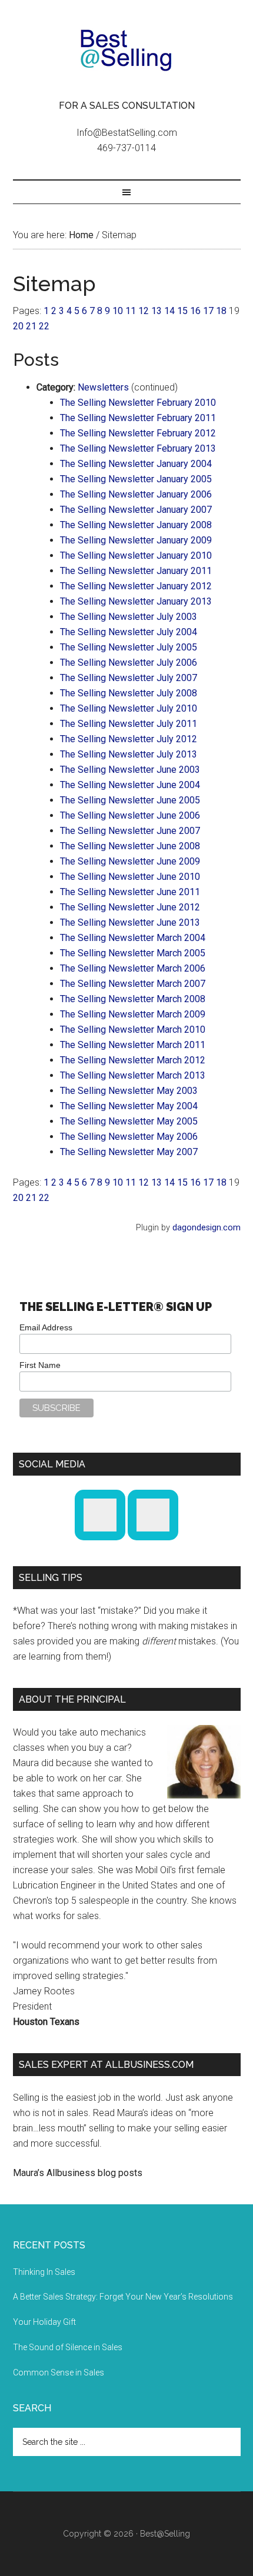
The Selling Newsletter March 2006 (133, 968)
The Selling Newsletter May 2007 (129, 1152)
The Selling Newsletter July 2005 (129, 647)
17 (208, 311)
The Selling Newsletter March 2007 (133, 984)
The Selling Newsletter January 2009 (136, 540)
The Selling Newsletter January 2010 (136, 555)
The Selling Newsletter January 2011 (136, 571)
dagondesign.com (207, 1228)
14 (169, 311)
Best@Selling (127, 50)
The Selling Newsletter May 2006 (129, 1137)
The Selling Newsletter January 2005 (136, 479)
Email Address (46, 1327)
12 (144, 311)
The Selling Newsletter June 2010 (130, 877)
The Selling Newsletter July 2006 (129, 663)
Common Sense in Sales (59, 2373)
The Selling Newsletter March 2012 (133, 1060)
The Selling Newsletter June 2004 (130, 785)
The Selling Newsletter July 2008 (129, 693)
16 (195, 311)
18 (221, 311)
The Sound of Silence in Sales (68, 2347)
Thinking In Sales (44, 2272)
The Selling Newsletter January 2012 (136, 586)
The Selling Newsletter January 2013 (136, 601)
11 (131, 311)
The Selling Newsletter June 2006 (130, 815)
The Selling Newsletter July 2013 (129, 754)
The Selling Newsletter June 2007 (130, 831)
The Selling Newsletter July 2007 (129, 678)
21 (31, 326)
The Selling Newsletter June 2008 (130, 846)
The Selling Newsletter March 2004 (133, 938)
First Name (40, 1365)
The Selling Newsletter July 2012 (129, 739)
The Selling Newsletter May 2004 (129, 1106)
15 (182, 311)
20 (18, 326)
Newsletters (103, 387)
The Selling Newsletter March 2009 (133, 1014)
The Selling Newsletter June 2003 (130, 770)
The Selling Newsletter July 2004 (129, 632)
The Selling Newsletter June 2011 (130, 892)
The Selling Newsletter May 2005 (129, 1121)
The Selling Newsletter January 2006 (136, 494)
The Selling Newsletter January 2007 (136, 510)
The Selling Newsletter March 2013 (133, 1075)
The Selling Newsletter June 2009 (130, 861)
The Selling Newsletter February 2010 (138, 403)
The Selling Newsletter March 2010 (133, 1030)
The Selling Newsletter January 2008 (136, 525)
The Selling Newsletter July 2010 (129, 708)
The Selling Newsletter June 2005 (130, 800)
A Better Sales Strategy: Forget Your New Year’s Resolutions (123, 2297)
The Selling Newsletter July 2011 (129, 724)
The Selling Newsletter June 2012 (130, 907)
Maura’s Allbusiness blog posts (78, 2173)
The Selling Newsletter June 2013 (130, 922)
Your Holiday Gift (44, 2322)
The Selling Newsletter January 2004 (136, 464)
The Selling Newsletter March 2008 (133, 999)
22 (44, 326)
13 (157, 311)
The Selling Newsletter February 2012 (138, 433)
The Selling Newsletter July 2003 (129, 617)
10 (118, 311)
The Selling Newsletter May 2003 (129, 1091)
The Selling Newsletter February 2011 (138, 418)
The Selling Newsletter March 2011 (133, 1045)
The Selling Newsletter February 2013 (138, 448)
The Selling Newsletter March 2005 (133, 953)
